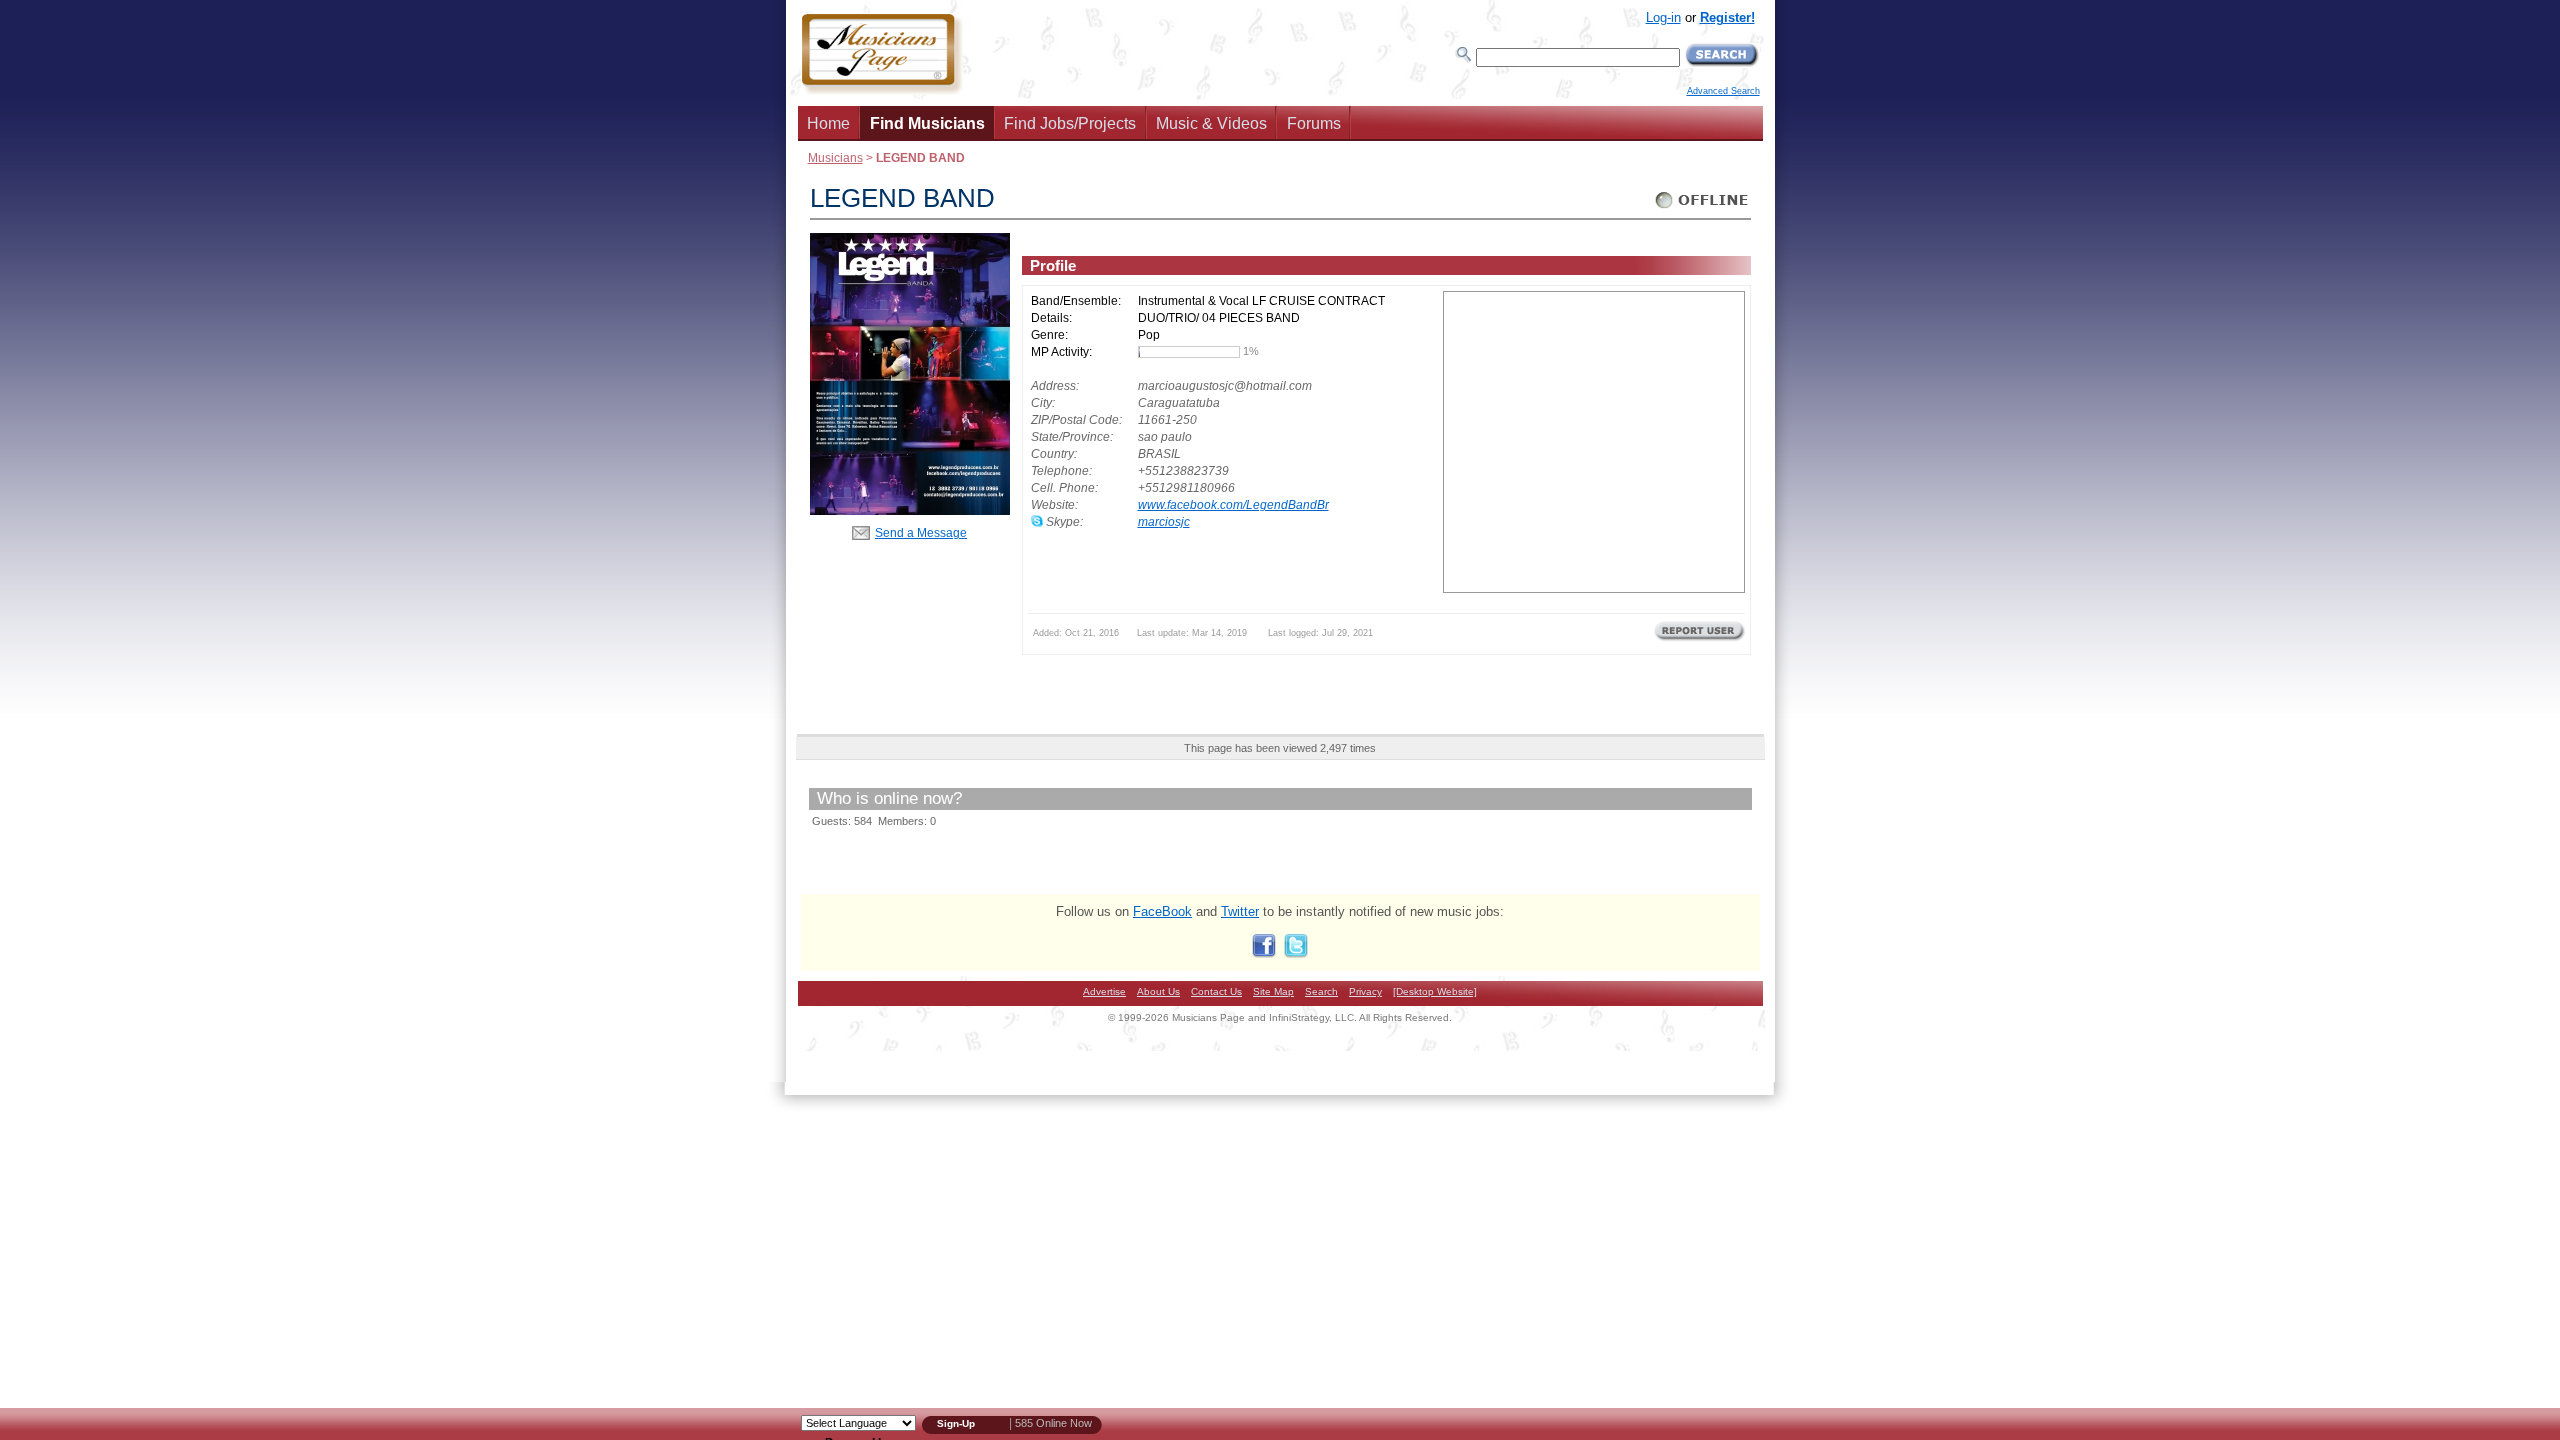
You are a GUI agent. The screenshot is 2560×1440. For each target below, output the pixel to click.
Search (1321, 991)
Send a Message (921, 532)
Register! (1727, 17)
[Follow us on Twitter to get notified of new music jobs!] (1296, 953)
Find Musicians (927, 123)
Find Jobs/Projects (1070, 123)
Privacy (1365, 991)
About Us (1158, 991)
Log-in (1663, 17)
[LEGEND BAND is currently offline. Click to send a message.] (1702, 208)
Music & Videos (1211, 123)
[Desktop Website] (1435, 991)
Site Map (1273, 991)
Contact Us (1216, 991)
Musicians (835, 157)
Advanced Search (1723, 91)
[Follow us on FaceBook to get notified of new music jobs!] (1264, 953)
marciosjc (1164, 521)
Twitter (1240, 911)
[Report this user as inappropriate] (1699, 639)
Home (828, 123)
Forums (1314, 123)
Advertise (1104, 991)
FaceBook (1162, 911)
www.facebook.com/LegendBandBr (1233, 504)
